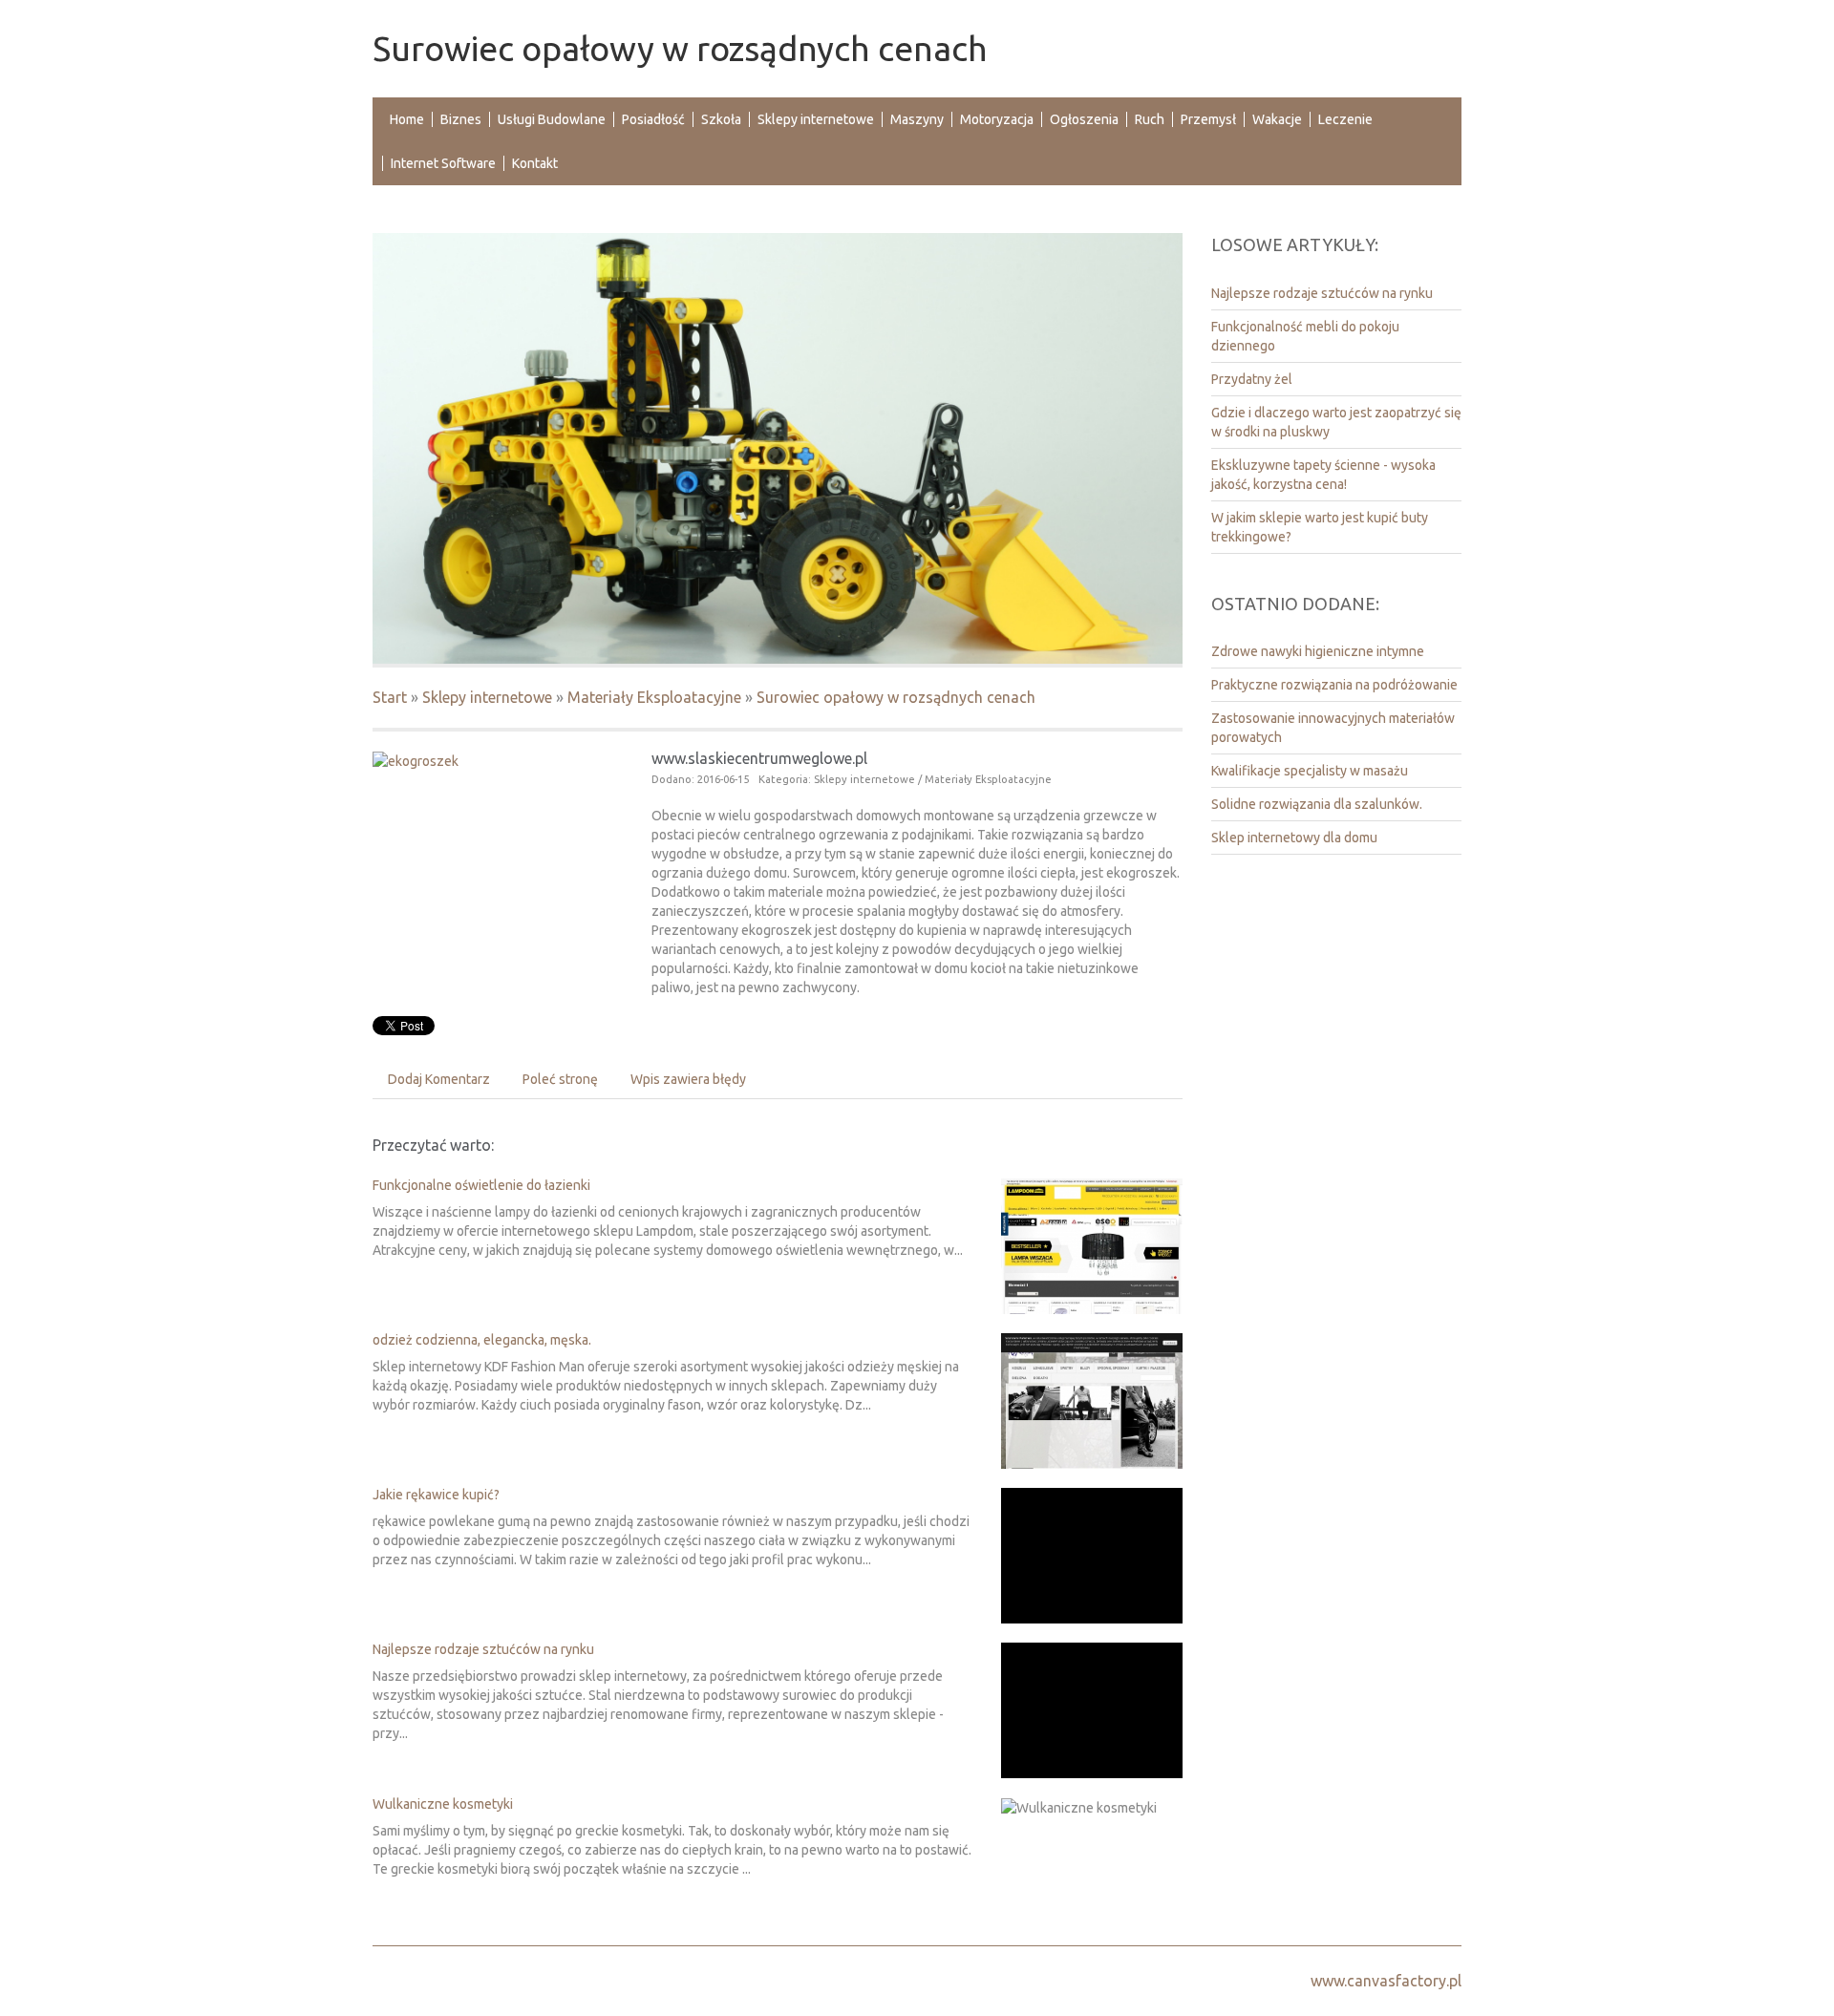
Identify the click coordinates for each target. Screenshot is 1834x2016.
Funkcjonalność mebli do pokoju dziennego (1305, 336)
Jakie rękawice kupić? (436, 1495)
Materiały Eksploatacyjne (654, 697)
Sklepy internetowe (487, 697)
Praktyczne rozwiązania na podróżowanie (1334, 685)
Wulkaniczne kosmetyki (443, 1804)
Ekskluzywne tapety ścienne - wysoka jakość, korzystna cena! (1323, 475)
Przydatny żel (1252, 379)
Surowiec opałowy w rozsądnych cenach (896, 697)
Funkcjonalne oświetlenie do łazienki (481, 1185)
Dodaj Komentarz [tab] (439, 1079)
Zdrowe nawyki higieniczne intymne (1318, 651)
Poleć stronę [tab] (560, 1079)
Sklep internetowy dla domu (1294, 838)
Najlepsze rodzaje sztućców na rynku (483, 1649)
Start (390, 697)
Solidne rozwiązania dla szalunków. (1317, 804)
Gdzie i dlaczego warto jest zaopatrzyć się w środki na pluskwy (1336, 422)
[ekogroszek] (416, 760)
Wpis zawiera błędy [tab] (688, 1079)
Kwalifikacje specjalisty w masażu (1310, 771)
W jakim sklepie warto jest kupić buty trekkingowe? (1320, 527)
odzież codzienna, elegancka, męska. (482, 1340)
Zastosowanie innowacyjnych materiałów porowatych (1333, 728)
